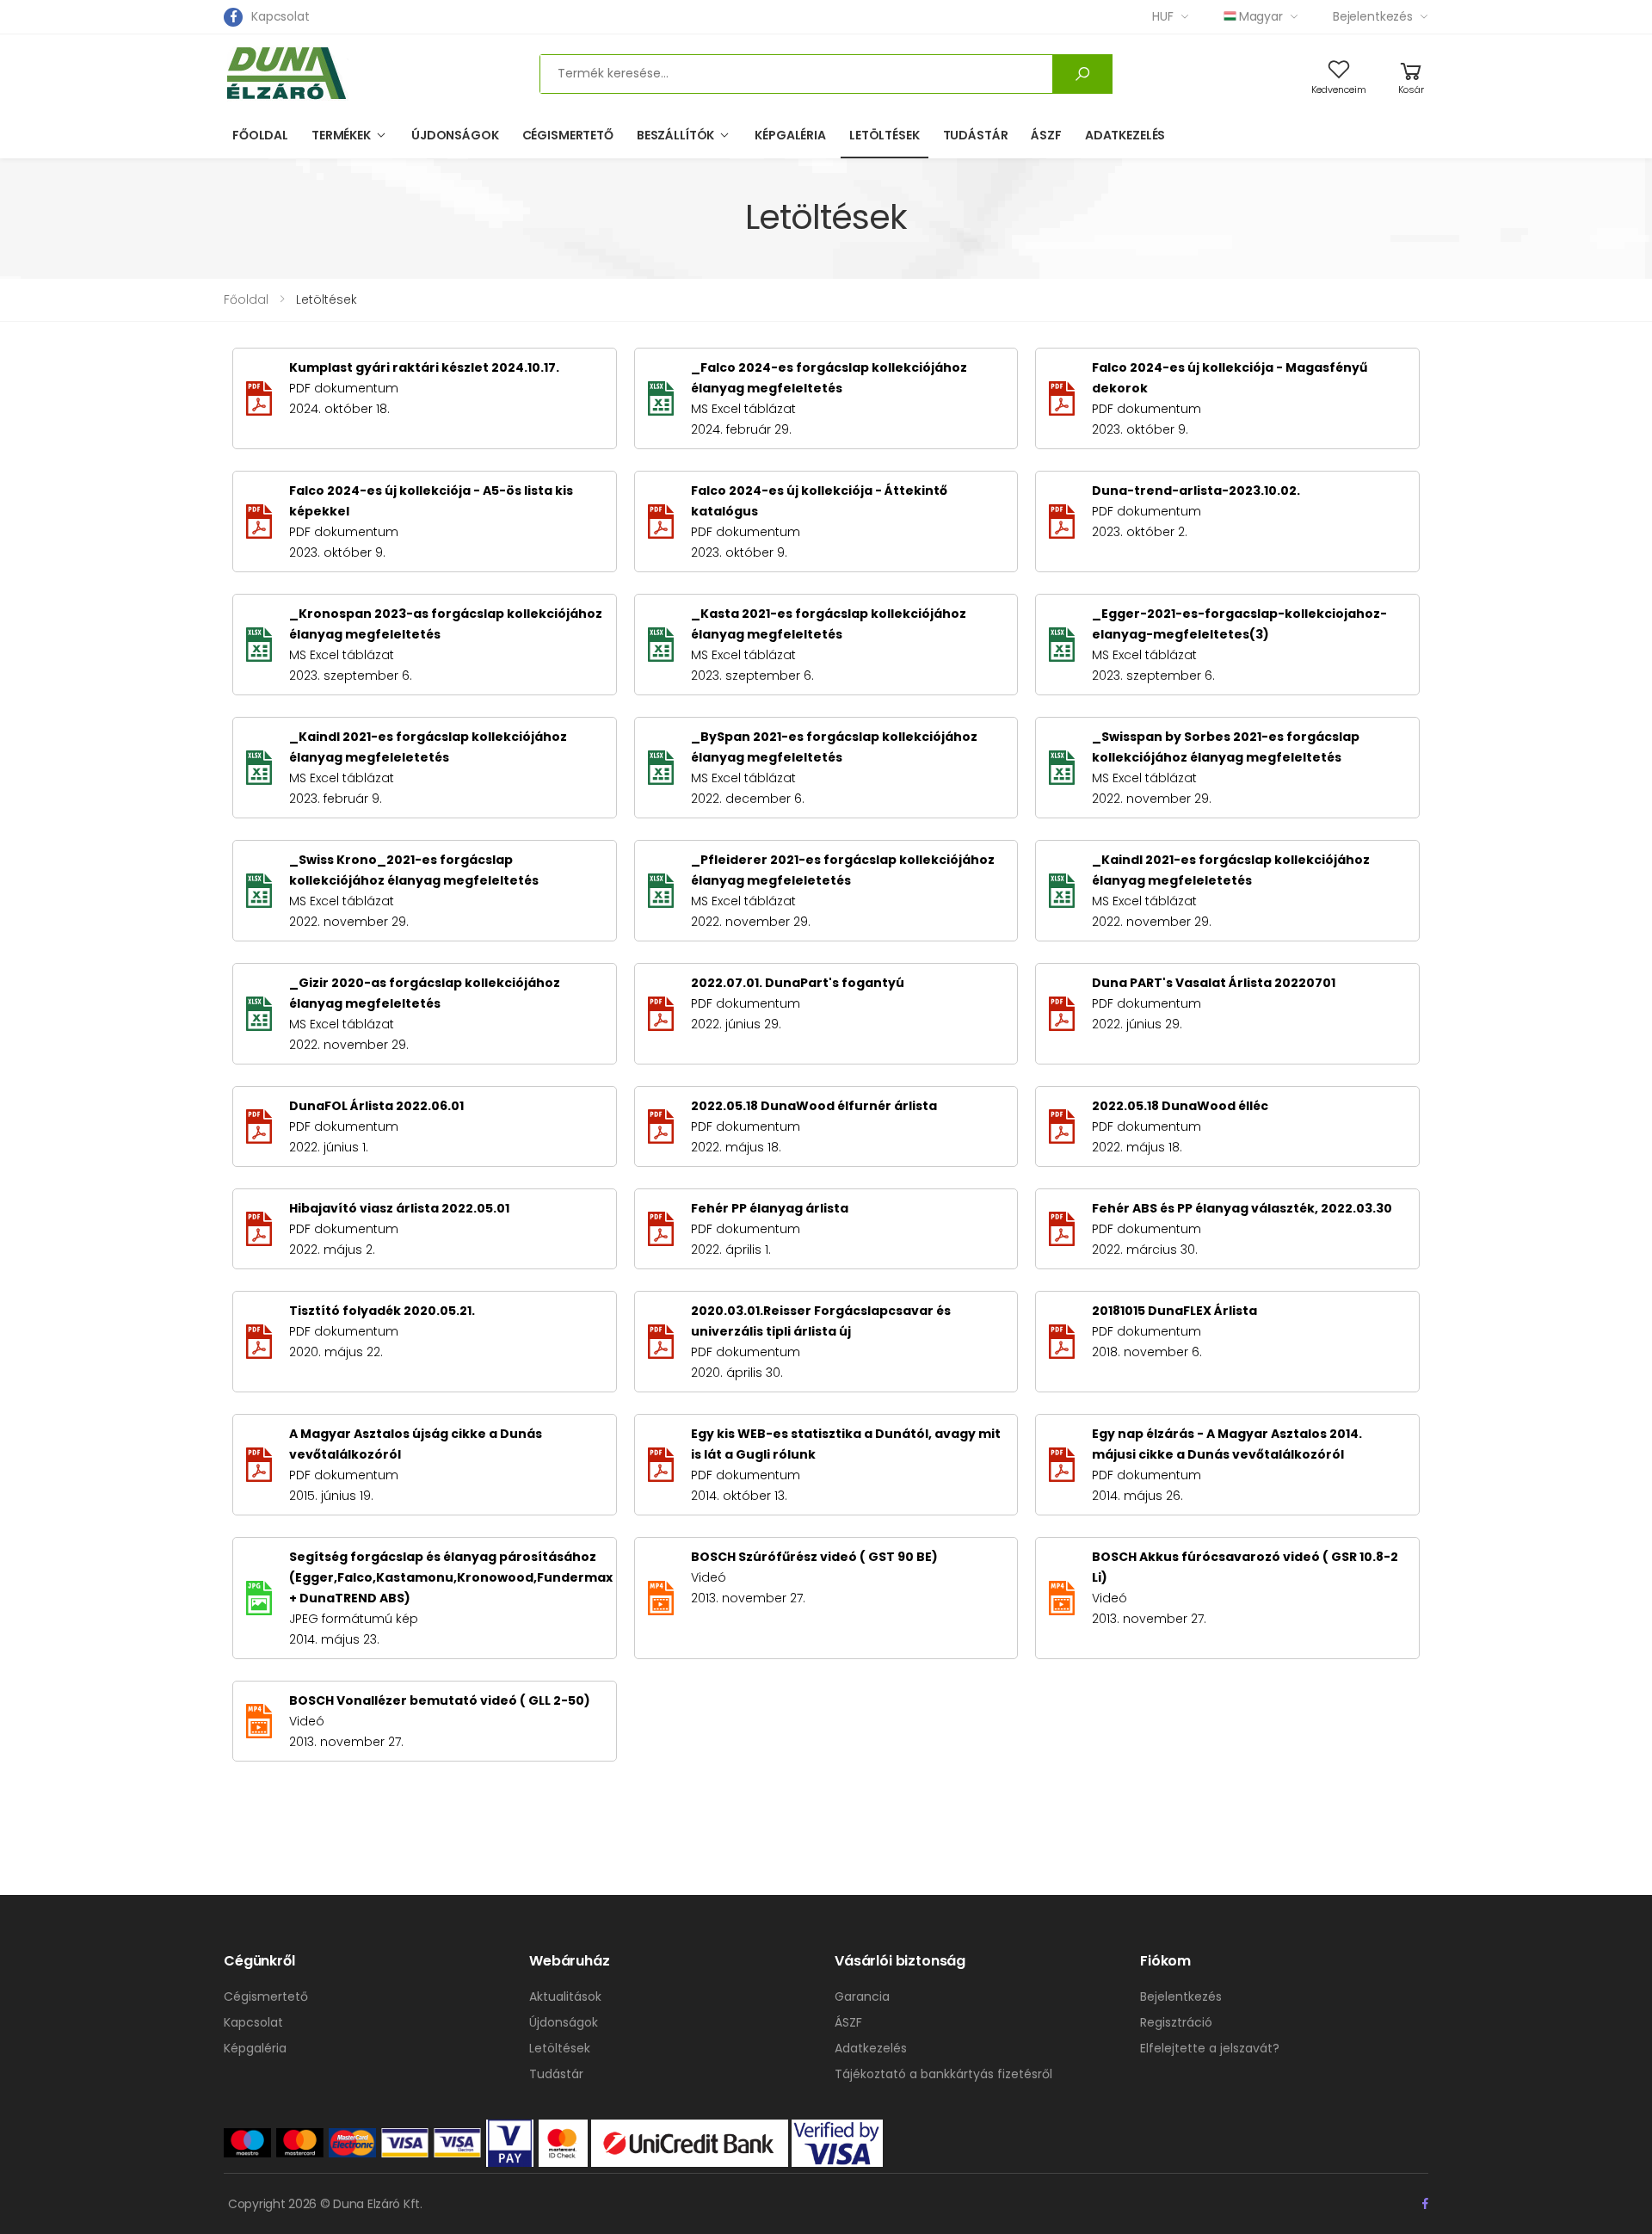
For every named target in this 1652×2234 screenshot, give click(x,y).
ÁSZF (1046, 135)
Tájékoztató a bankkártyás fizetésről (943, 2074)
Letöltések (885, 135)
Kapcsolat (280, 16)
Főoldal (260, 135)
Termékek (341, 135)
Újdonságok (455, 135)
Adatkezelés (1125, 135)
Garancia (862, 1996)
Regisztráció (1176, 2022)
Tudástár (976, 135)
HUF (1163, 16)
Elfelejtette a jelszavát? (1210, 2048)
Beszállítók (675, 135)
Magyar (1261, 16)
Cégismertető (568, 135)
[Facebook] (233, 17)
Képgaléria (790, 135)
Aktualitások (565, 1996)
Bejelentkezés (1373, 16)
